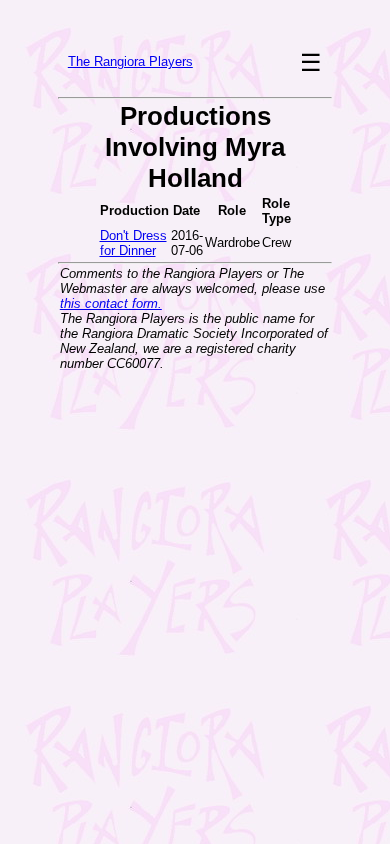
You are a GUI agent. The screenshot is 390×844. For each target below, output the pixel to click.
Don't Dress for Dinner (133, 243)
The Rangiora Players (130, 61)
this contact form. (111, 303)
